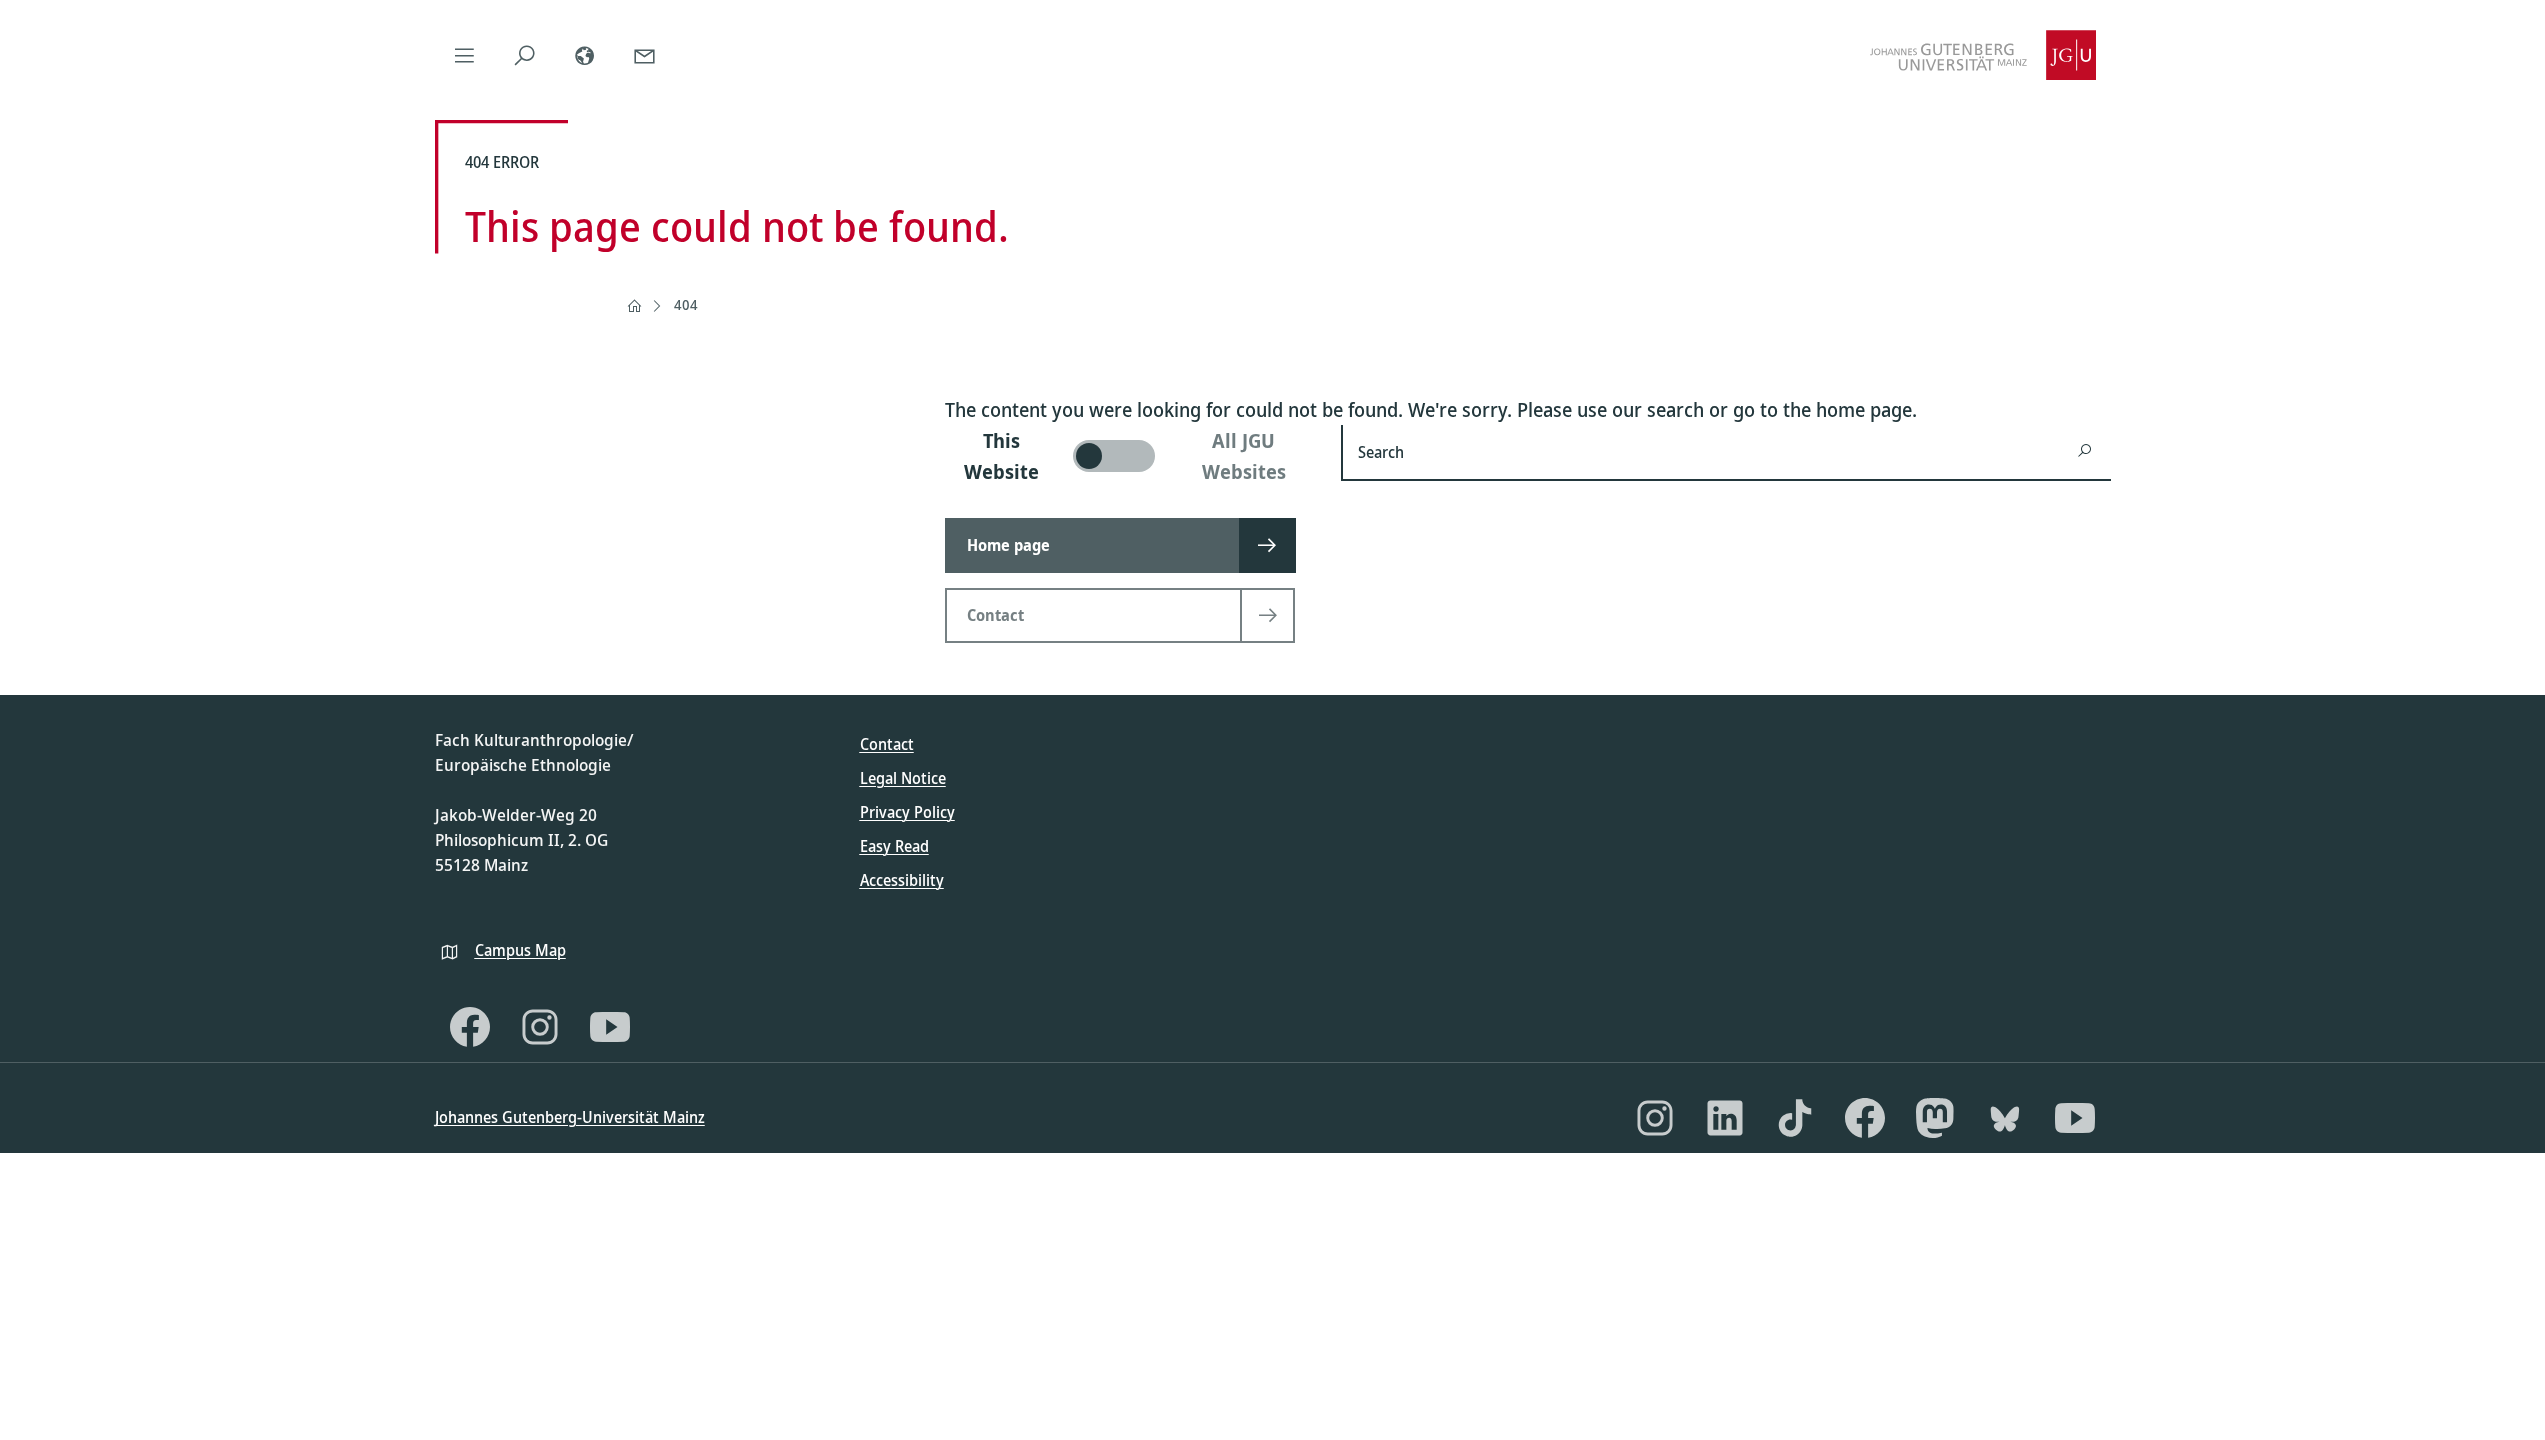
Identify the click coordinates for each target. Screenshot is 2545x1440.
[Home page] (634, 306)
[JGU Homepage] (1983, 55)
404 (686, 304)
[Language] (585, 55)
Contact (887, 744)
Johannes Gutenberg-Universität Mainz (570, 1117)
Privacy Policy (907, 812)
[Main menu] (465, 55)
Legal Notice (903, 778)
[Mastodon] (1935, 1118)
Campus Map (520, 950)
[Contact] (645, 55)
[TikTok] (1795, 1118)
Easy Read (894, 846)
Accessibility (902, 880)
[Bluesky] (2005, 1118)
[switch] (1131, 456)
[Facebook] (470, 1027)
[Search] (525, 55)
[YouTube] (610, 1027)
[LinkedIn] (1725, 1118)
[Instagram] (540, 1027)
